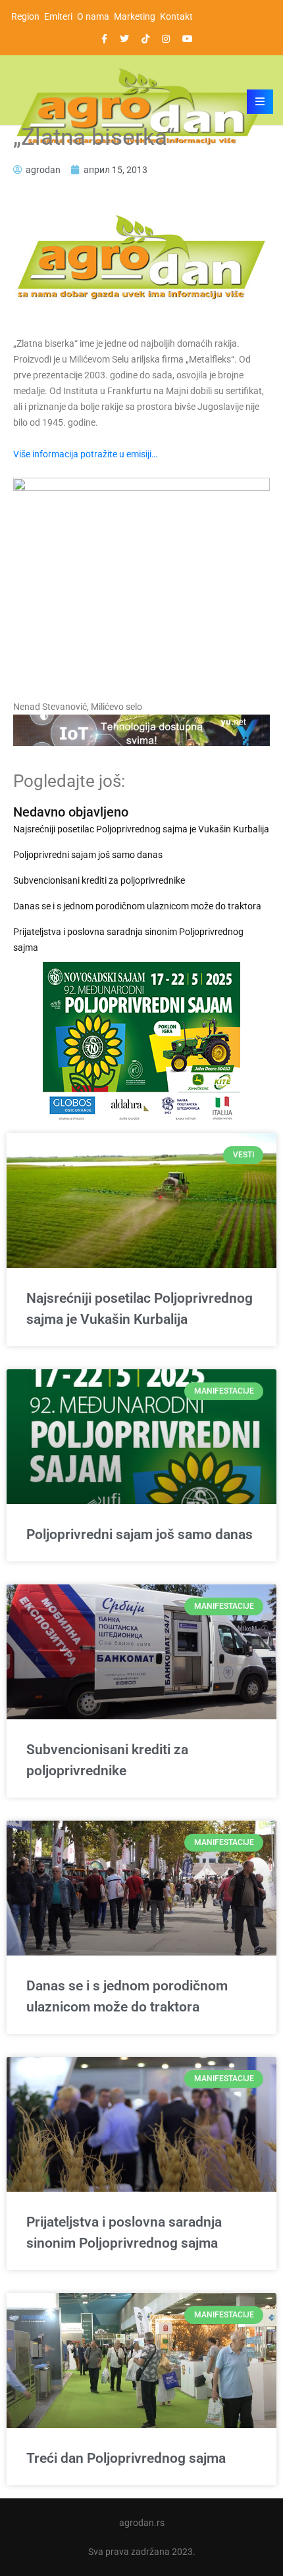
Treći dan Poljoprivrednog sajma (126, 2458)
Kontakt (176, 16)
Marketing (135, 16)
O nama (93, 16)
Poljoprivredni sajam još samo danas (88, 855)
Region (25, 16)
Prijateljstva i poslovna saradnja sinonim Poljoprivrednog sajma (128, 940)
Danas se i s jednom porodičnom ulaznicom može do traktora (137, 906)
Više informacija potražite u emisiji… (86, 454)
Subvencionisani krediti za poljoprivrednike (99, 880)
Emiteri (58, 16)
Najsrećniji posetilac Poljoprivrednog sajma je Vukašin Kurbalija (141, 829)
